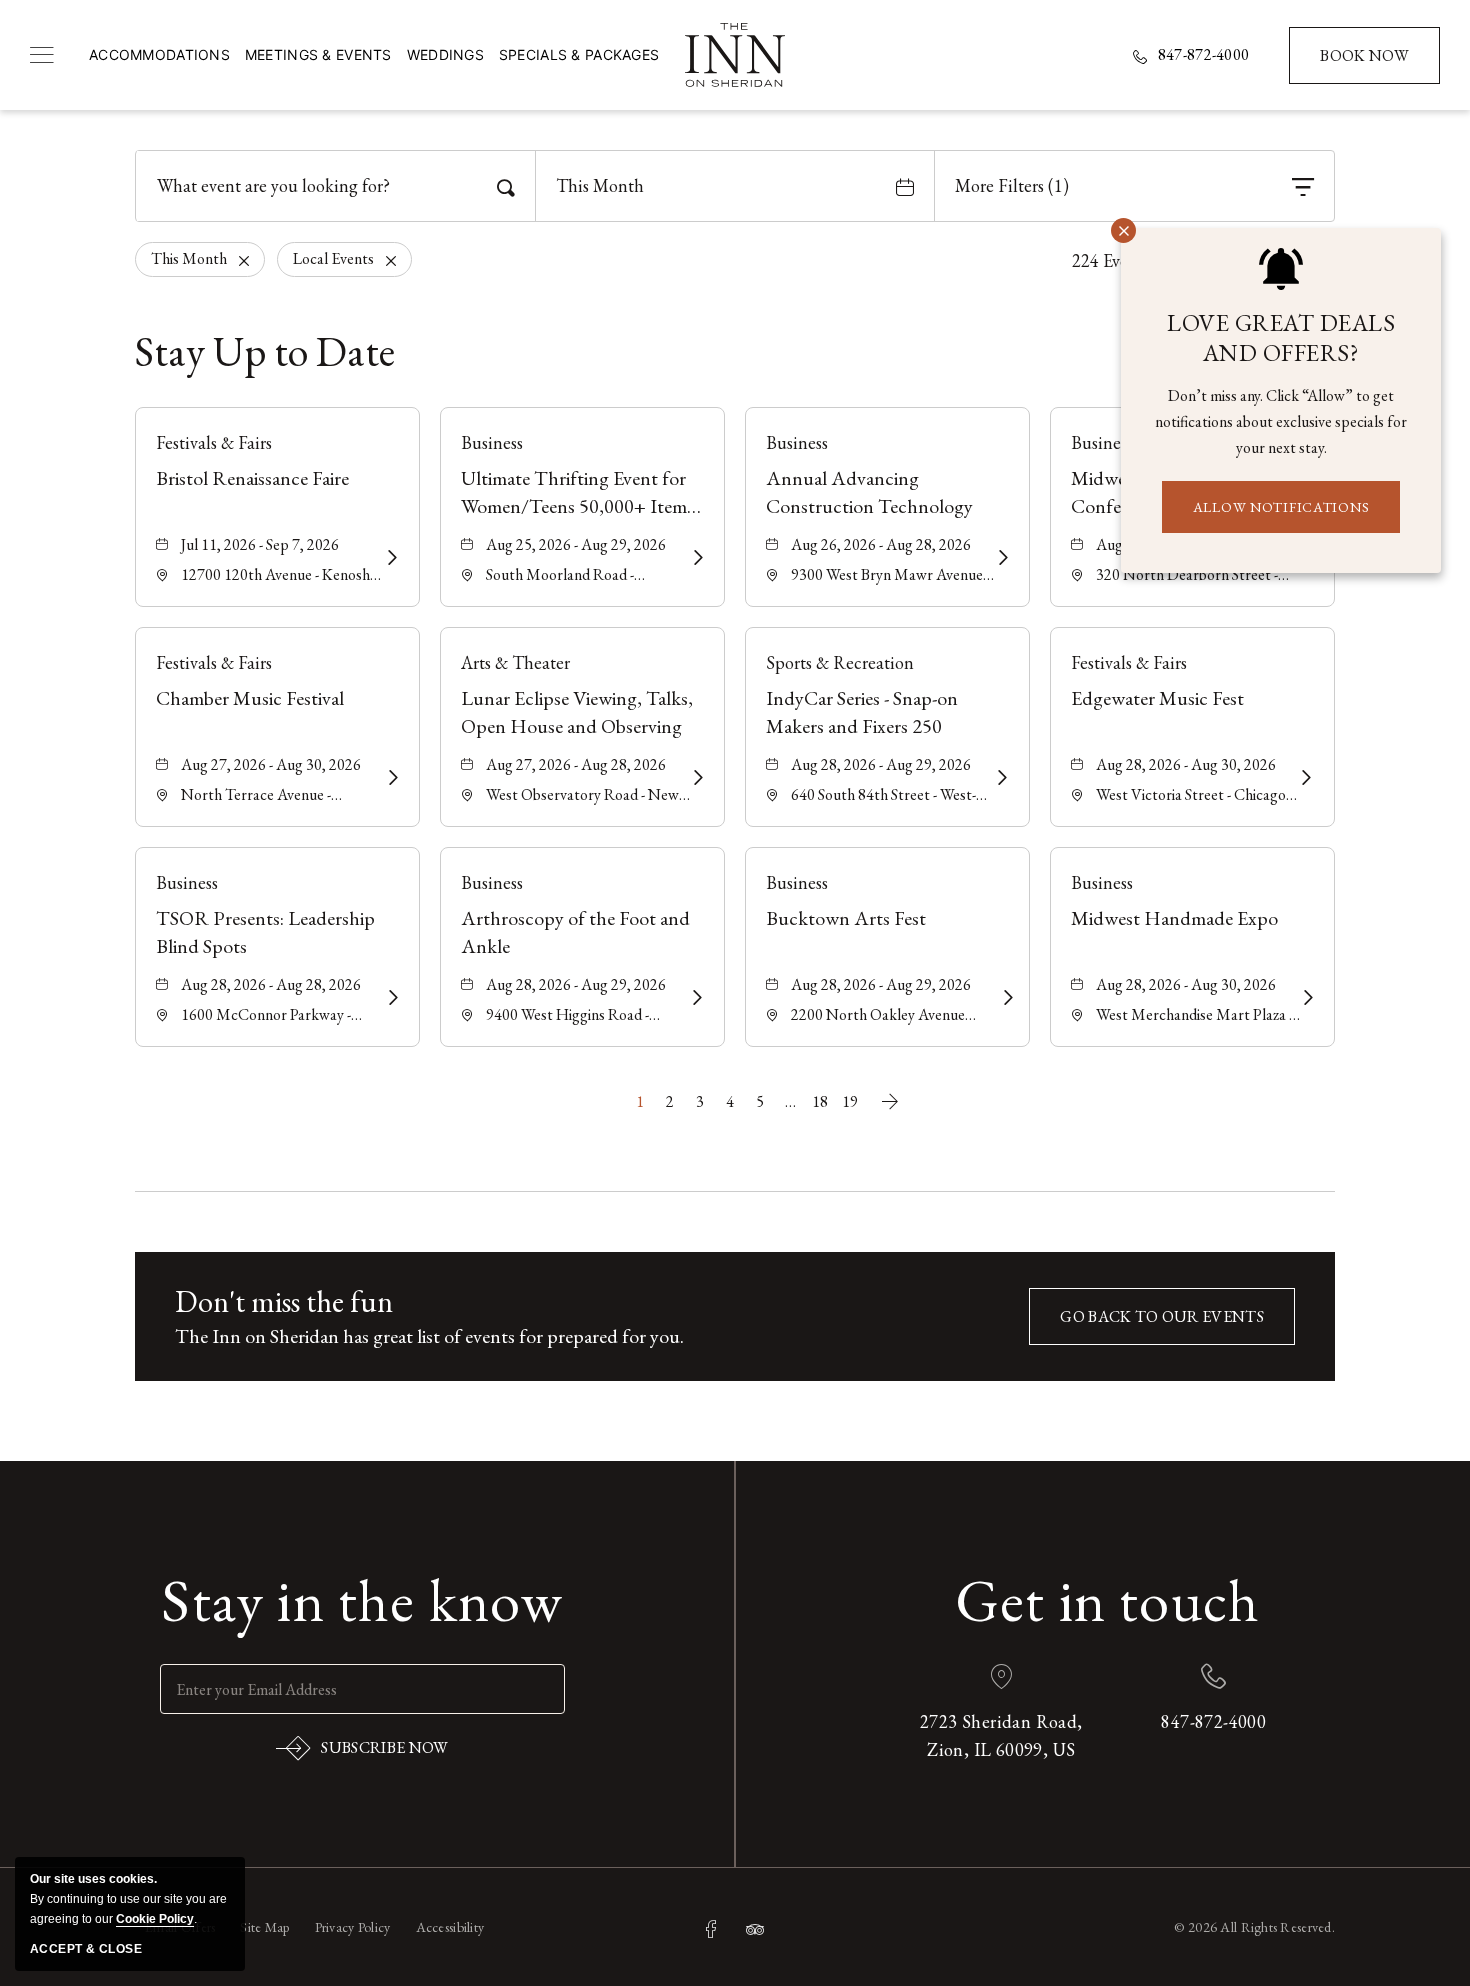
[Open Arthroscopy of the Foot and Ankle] (695, 998)
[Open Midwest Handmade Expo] (1306, 998)
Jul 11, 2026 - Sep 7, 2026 (260, 544)
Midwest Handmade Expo (1174, 918)
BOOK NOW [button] (1366, 64)
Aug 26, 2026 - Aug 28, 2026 (881, 544)
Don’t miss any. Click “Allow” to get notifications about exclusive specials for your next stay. (1281, 421)
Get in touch (1107, 1600)
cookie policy (155, 1919)
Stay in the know (362, 1600)
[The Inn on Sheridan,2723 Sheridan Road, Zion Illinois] (735, 55)
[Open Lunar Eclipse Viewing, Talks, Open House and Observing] (696, 778)
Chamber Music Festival (250, 698)
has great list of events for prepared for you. (429, 1336)
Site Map (264, 1927)
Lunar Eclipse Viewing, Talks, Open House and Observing (577, 712)
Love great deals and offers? (1281, 338)
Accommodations (159, 54)
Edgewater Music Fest (1157, 698)
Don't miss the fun (284, 1301)
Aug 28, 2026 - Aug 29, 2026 (881, 764)
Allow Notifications (1281, 507)
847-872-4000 (1204, 55)
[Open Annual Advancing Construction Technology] (1001, 558)
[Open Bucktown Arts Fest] (1004, 998)
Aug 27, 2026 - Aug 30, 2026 (271, 764)
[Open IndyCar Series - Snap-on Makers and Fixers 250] (1000, 778)
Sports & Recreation (840, 662)
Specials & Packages (579, 54)
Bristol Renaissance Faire (252, 478)
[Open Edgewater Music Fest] (1305, 778)
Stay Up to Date (265, 352)
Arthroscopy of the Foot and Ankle (575, 932)
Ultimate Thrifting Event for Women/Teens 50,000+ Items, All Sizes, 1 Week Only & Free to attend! (580, 492)
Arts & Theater (515, 662)
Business (492, 442)
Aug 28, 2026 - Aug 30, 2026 (1186, 764)
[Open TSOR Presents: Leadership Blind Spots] (391, 998)
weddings (445, 54)
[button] (1162, 1316)
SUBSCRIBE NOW (362, 1752)
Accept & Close (86, 1949)
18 (820, 1101)
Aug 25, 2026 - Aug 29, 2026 (576, 544)
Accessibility (450, 1927)
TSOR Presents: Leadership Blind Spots (265, 932)
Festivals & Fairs (214, 442)
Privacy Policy (353, 1927)
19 (850, 1101)
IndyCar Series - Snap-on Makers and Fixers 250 (862, 712)
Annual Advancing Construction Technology (869, 492)
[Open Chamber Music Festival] (391, 778)
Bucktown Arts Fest (846, 918)
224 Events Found (1137, 260)
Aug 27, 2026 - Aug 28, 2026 (576, 764)
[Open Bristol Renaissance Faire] (391, 558)
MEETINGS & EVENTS (318, 54)
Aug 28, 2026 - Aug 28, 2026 (271, 984)
